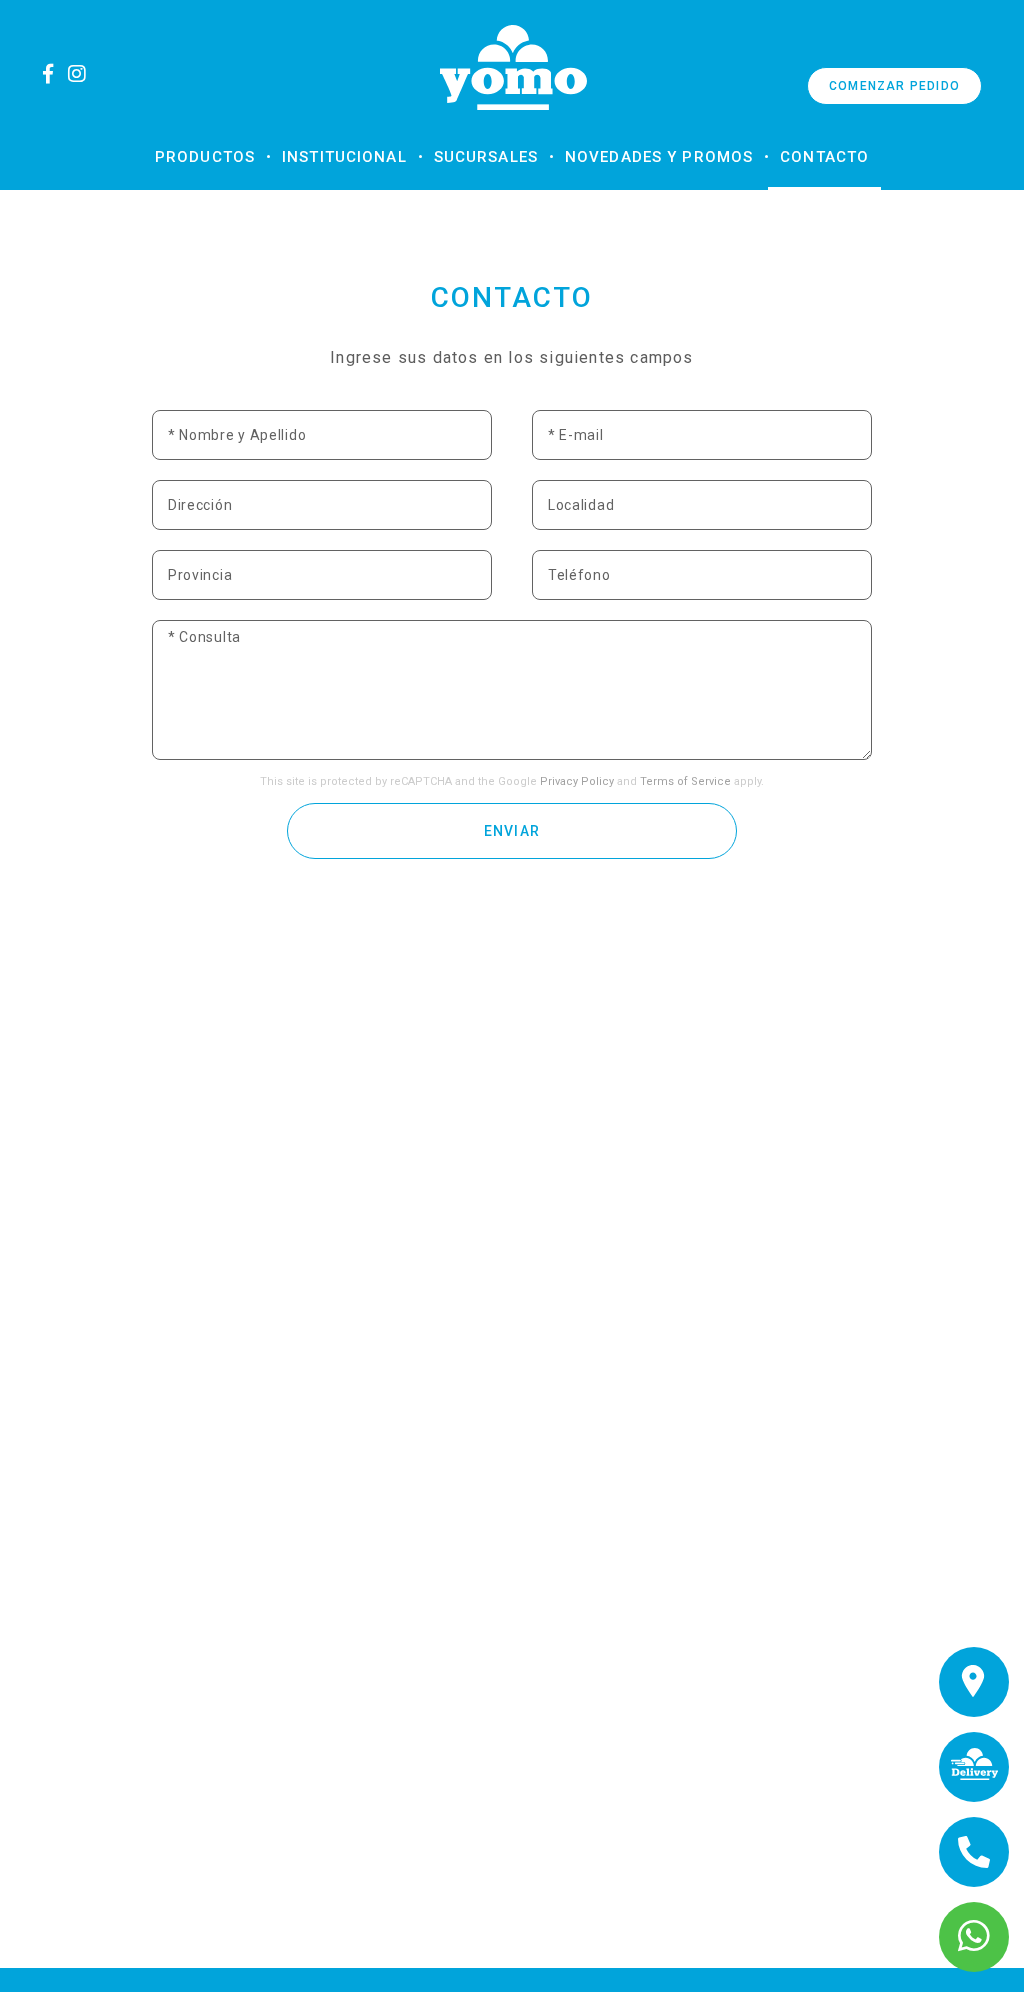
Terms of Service (685, 781)
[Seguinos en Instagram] (83, 74)
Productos (205, 157)
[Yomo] (513, 67)
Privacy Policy (577, 781)
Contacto (824, 157)
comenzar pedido (894, 86)
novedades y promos (659, 157)
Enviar (511, 831)
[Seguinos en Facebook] (54, 74)
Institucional (344, 157)
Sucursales (486, 157)
